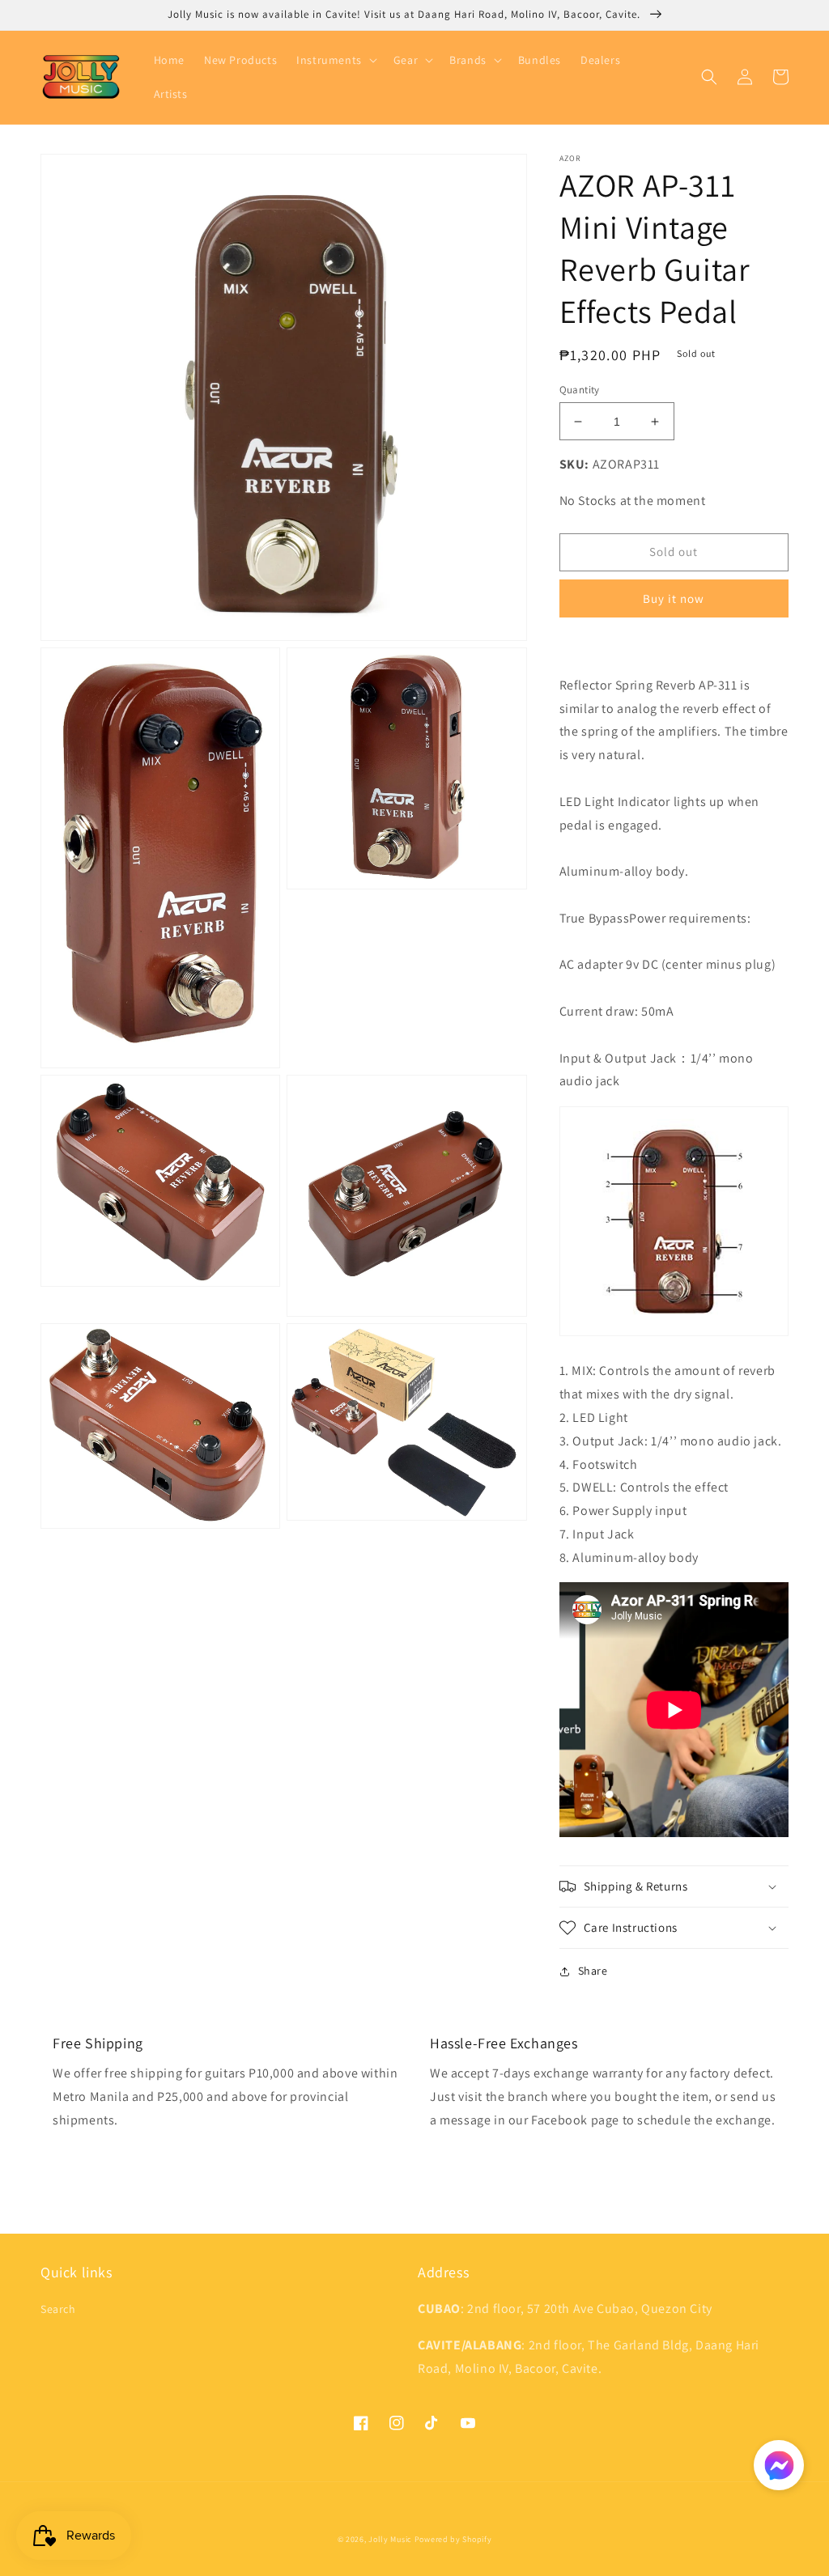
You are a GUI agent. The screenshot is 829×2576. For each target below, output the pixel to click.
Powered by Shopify (453, 2539)
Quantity (580, 390)
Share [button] (593, 1971)
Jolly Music (390, 2539)
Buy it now (674, 598)
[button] (335, 60)
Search (58, 2309)
